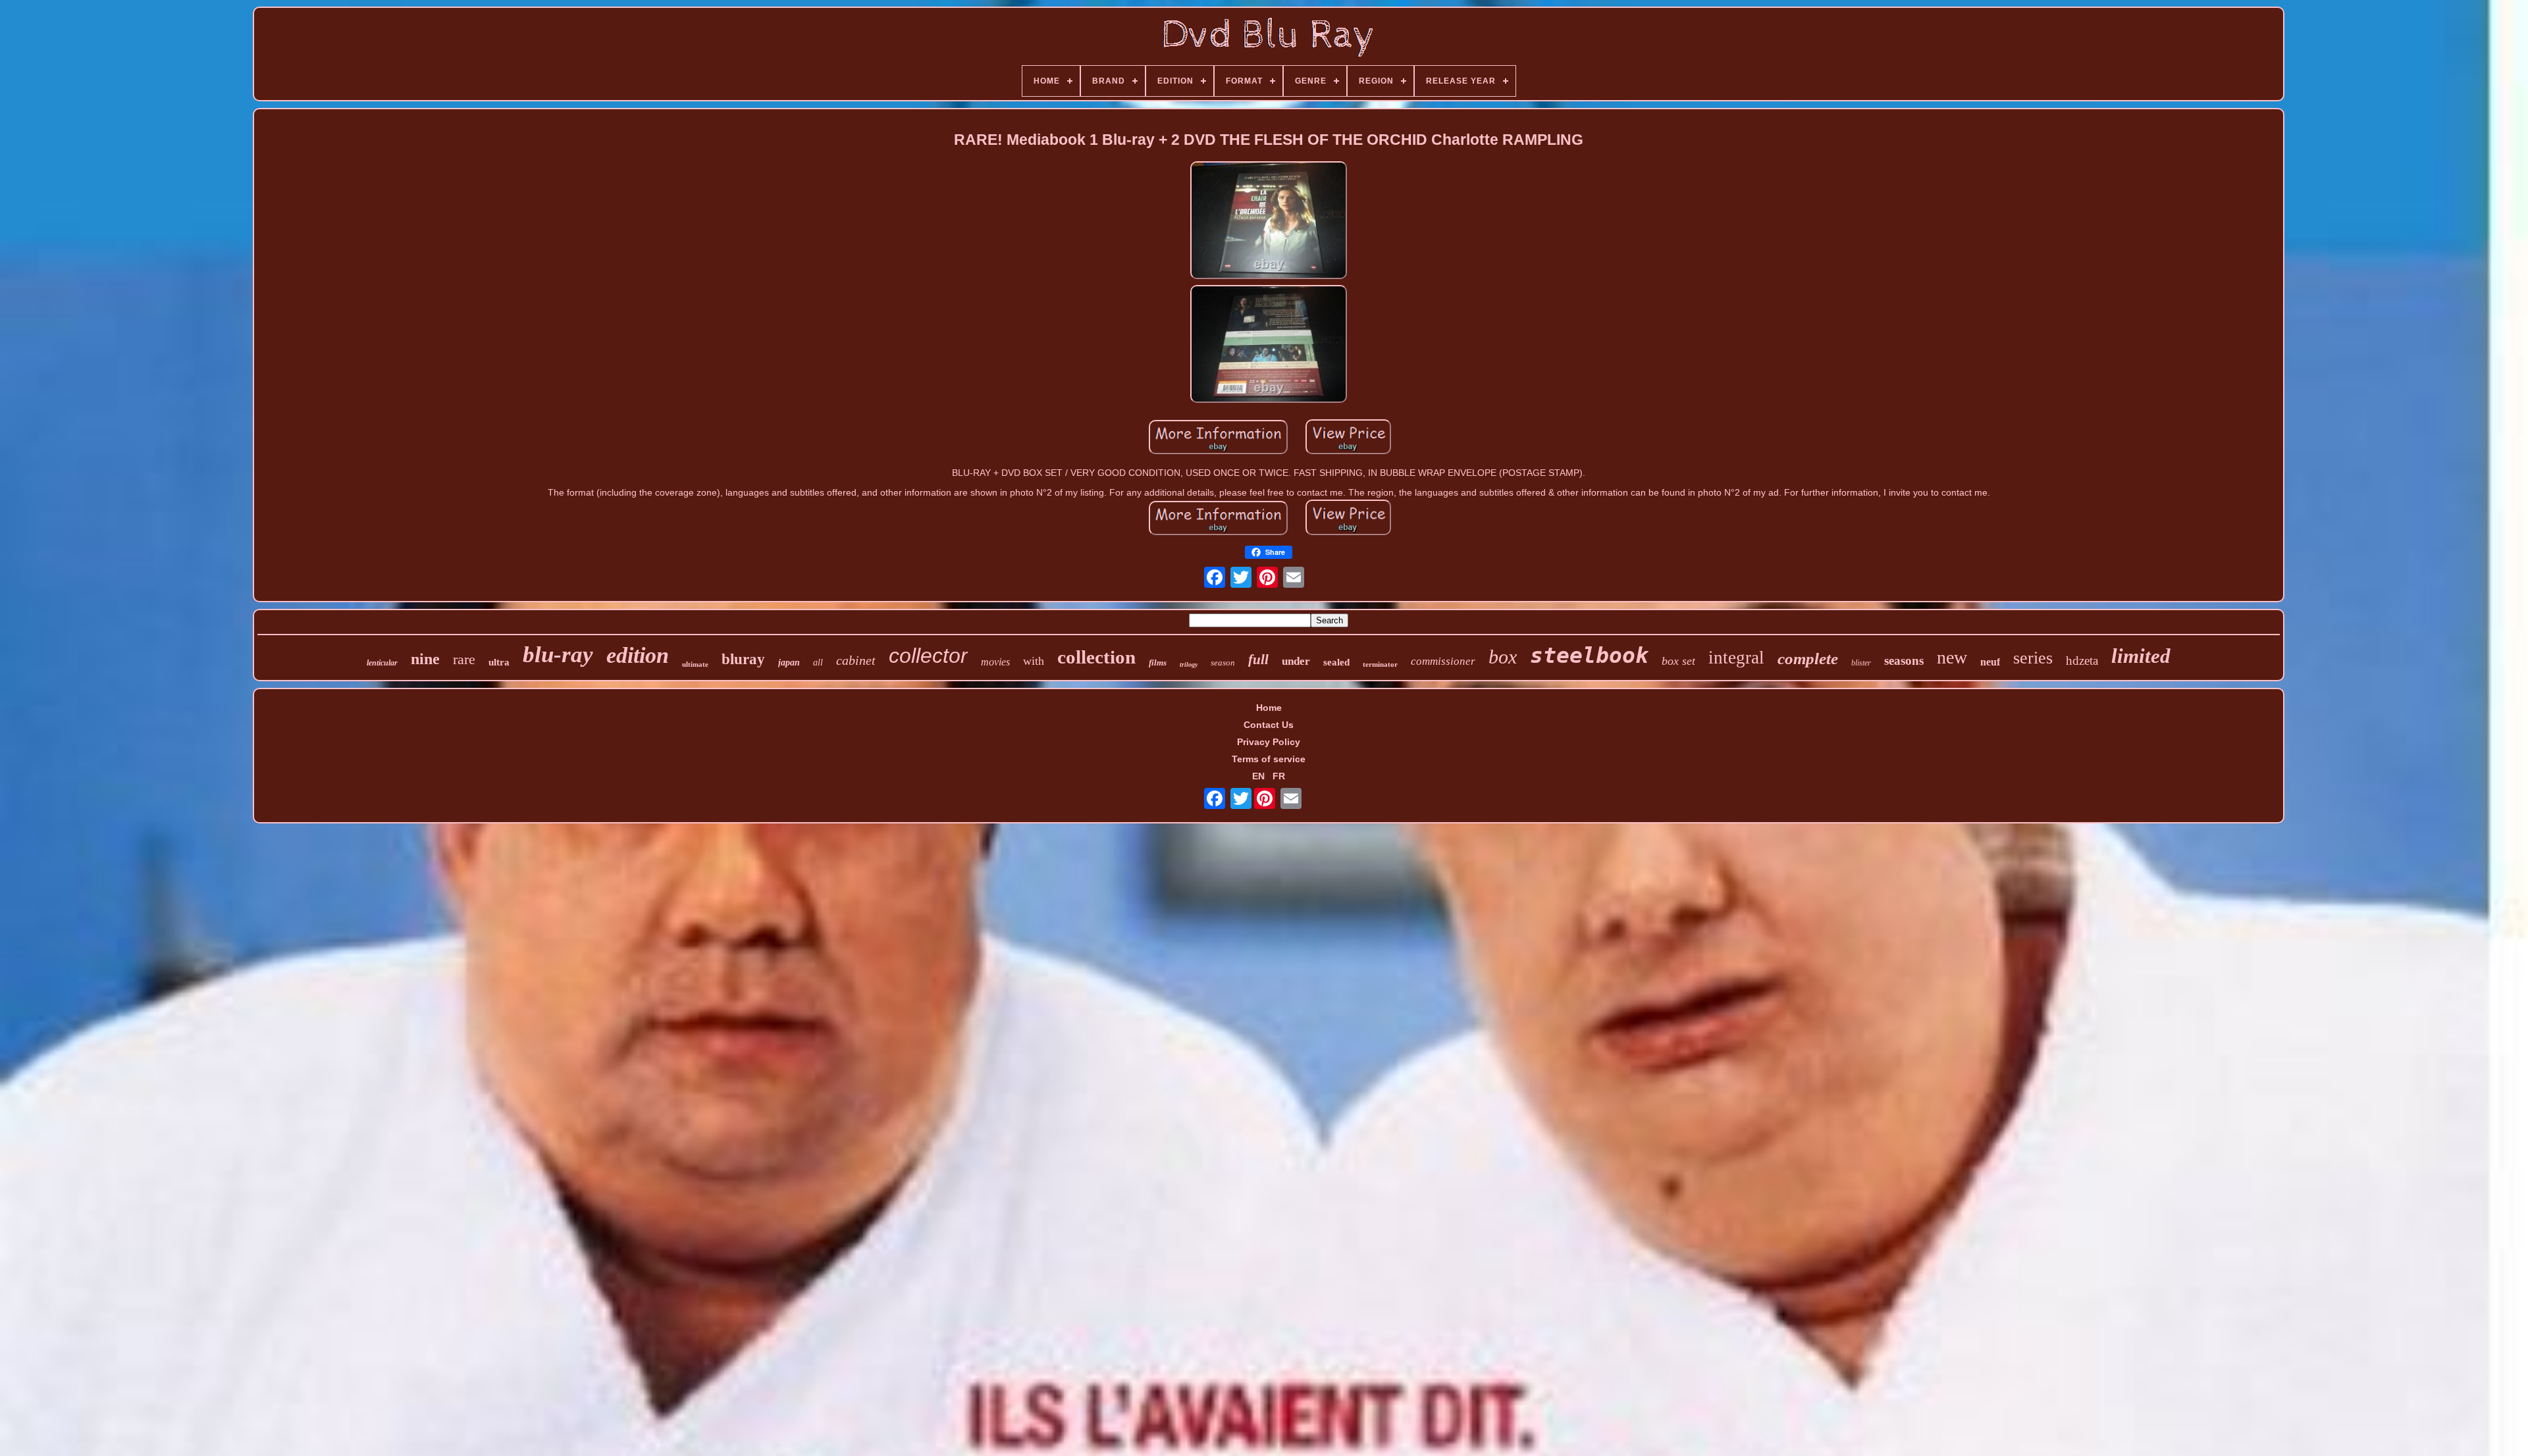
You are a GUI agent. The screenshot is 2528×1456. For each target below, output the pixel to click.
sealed (1336, 662)
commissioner (1443, 661)
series (2033, 658)
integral (1736, 658)
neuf (1990, 662)
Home (1269, 708)
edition (638, 655)
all (818, 663)
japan (789, 663)
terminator (1380, 664)
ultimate (695, 664)
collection (1096, 657)
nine (425, 659)
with (1034, 661)
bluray (743, 659)
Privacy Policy (1269, 742)
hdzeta (2082, 661)
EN (1258, 776)
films (1158, 663)
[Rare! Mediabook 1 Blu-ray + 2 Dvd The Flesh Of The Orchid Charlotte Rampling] (1269, 221)
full (1258, 660)
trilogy (1189, 664)
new (1952, 657)
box (1503, 657)
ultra (499, 662)
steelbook (1589, 655)
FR (1279, 776)
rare (464, 659)
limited (2141, 656)
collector (928, 656)
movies (995, 662)
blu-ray (558, 655)
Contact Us (1269, 725)
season (1223, 663)
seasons (1904, 661)
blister (1861, 663)
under (1296, 661)
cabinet (856, 660)
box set (1678, 661)
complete (1808, 659)
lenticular (382, 663)
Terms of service (1269, 759)
